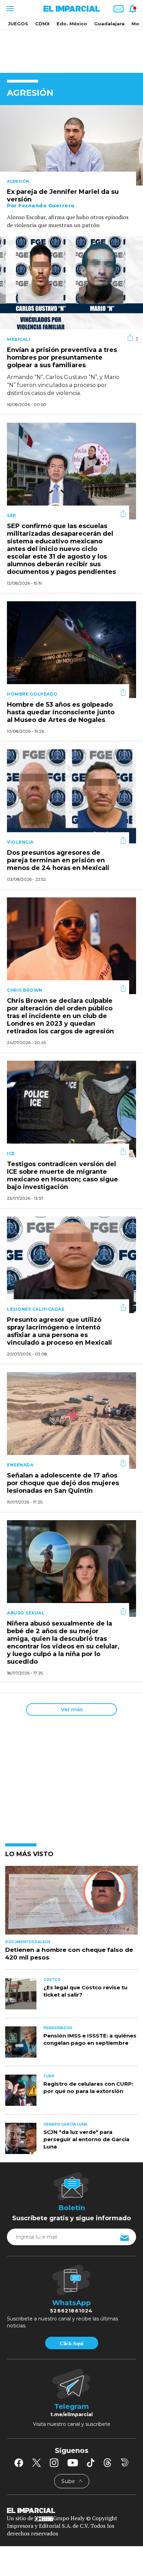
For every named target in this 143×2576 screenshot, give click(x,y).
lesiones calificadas (36, 1309)
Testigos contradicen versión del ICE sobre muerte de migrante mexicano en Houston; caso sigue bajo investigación (62, 1176)
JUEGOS (18, 24)
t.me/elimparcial (71, 2414)
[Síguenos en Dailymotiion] (125, 2462)
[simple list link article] (71, 1903)
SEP (12, 515)
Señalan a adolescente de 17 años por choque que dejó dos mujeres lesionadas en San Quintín (63, 1483)
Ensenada (20, 1465)
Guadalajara (109, 24)
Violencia (20, 842)
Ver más (72, 1709)
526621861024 (71, 2311)
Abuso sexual (26, 1613)
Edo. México (72, 24)
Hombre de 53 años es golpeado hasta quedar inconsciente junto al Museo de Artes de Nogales (61, 713)
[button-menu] (10, 9)
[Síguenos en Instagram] (54, 2463)
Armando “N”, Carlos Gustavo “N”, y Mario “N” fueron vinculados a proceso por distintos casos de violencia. (63, 385)
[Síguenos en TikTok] (91, 2463)
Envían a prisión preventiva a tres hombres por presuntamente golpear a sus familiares (62, 358)
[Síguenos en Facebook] (19, 2463)
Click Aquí (71, 2343)
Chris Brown (25, 990)
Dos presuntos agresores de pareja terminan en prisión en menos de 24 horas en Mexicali (58, 861)
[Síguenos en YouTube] (73, 2463)
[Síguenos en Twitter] (36, 2463)
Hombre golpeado (32, 694)
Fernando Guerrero (47, 206)
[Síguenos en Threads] (108, 2463)
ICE (11, 1153)
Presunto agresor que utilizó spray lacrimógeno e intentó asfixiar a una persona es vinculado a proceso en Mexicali (60, 1332)
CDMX (42, 24)
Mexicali (19, 339)
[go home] (71, 2510)
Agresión (18, 181)
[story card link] (71, 145)
